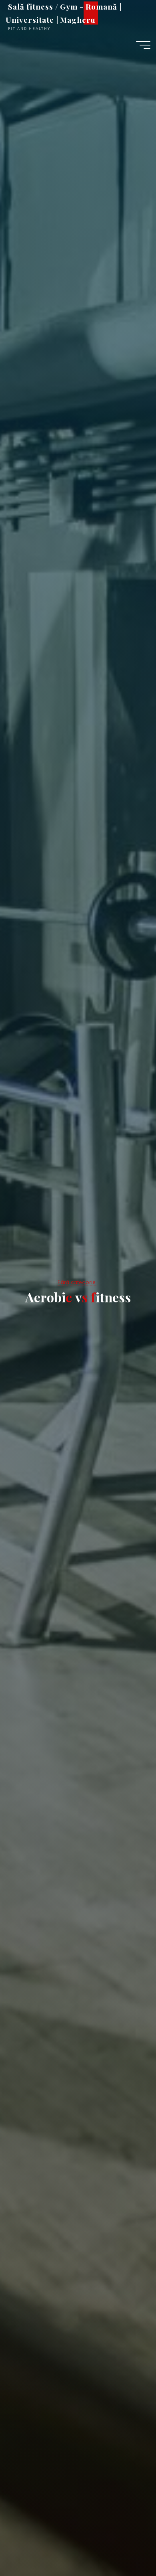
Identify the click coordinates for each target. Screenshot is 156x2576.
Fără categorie (77, 1282)
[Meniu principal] (143, 45)
